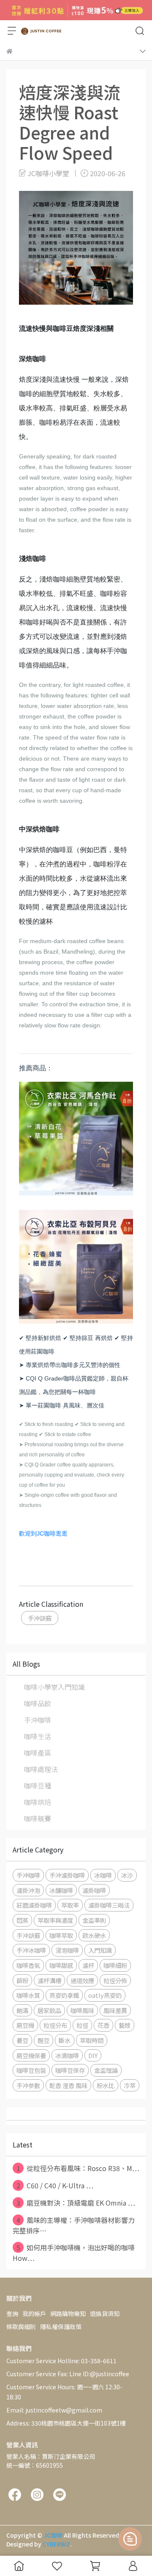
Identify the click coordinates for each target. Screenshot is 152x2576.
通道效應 (82, 1980)
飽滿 (22, 2010)
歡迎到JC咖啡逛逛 (43, 1533)
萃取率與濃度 (55, 1920)
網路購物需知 (68, 2313)
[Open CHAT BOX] (130, 2539)
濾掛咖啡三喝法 (109, 1905)
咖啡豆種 (38, 1785)
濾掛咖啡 (94, 1890)
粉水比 (106, 2085)
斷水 (65, 2040)
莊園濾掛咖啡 (34, 1905)
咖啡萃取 (61, 1935)
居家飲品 (49, 2010)
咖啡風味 (82, 2010)
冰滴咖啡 (67, 2055)
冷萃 (130, 2085)
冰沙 (127, 1875)
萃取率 (70, 1905)
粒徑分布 (55, 2025)
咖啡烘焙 (38, 1802)
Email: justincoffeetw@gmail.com (54, 2410)
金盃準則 (94, 1920)
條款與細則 (21, 2327)
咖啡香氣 (28, 1965)
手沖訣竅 (40, 1618)
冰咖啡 (103, 1875)
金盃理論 (106, 2070)
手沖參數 (28, 2085)
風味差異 (115, 2010)
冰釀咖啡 (61, 1890)
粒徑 (82, 2025)
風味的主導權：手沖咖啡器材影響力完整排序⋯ (74, 2225)
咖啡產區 (38, 1753)
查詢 (12, 2313)
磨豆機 (25, 2025)
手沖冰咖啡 (31, 1950)
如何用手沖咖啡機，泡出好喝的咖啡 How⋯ (74, 2253)
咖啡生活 (38, 1736)
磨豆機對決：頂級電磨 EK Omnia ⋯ (76, 2203)
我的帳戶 (34, 2313)
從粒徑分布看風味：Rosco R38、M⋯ (78, 2168)
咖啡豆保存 (70, 2070)
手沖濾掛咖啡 (67, 1875)
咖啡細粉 (115, 1965)
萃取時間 (92, 2040)
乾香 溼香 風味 (68, 2085)
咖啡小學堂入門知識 (54, 1687)
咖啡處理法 (41, 1769)
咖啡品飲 (38, 1703)
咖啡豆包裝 (31, 2070)
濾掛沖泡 (28, 1890)
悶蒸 (22, 1920)
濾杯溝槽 (49, 1980)
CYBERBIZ (56, 2544)
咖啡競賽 (38, 1818)
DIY (93, 2055)
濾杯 (88, 1965)
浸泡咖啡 (67, 1950)
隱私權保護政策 (61, 2327)
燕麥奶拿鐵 (64, 1995)
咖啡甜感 (61, 1965)
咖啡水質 (28, 1995)
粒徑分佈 (115, 1980)
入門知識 (100, 1950)
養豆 (22, 2040)
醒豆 (43, 2040)
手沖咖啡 (38, 1720)
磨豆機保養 (31, 2055)
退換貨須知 (105, 2313)
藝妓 (125, 2025)
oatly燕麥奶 (105, 1995)
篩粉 (22, 1980)
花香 (103, 2025)
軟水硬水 (94, 1935)
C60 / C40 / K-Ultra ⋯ (55, 2185)
